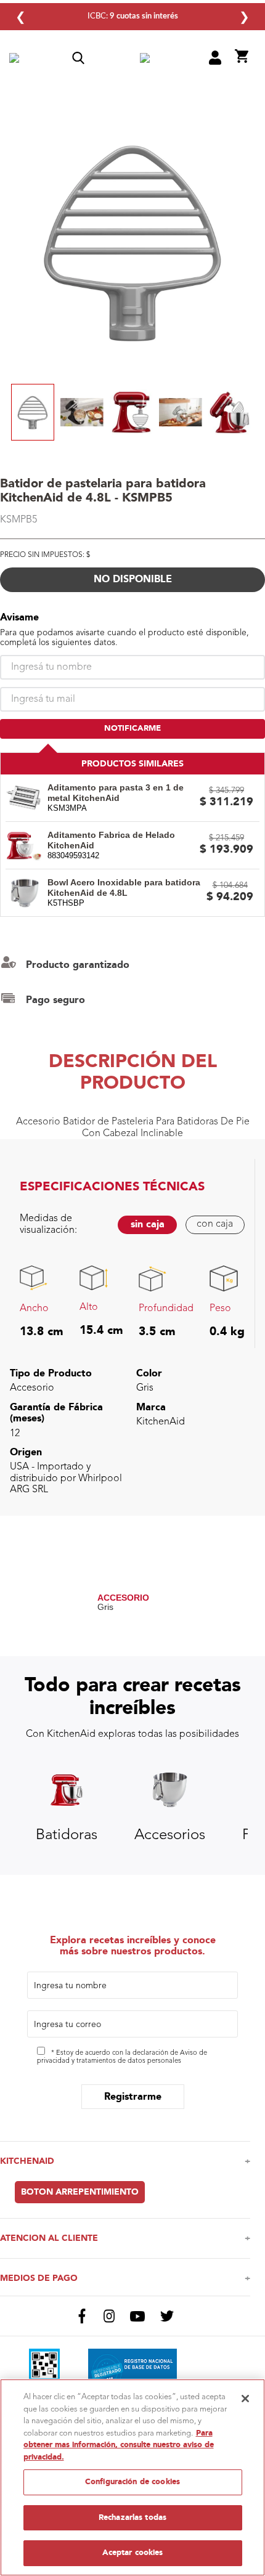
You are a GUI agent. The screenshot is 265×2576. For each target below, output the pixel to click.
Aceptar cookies (133, 2553)
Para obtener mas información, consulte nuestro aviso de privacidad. (119, 2445)
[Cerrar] (245, 2399)
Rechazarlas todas (132, 2517)
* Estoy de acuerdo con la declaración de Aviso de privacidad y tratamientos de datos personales (122, 2057)
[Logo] (145, 59)
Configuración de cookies (132, 2482)
